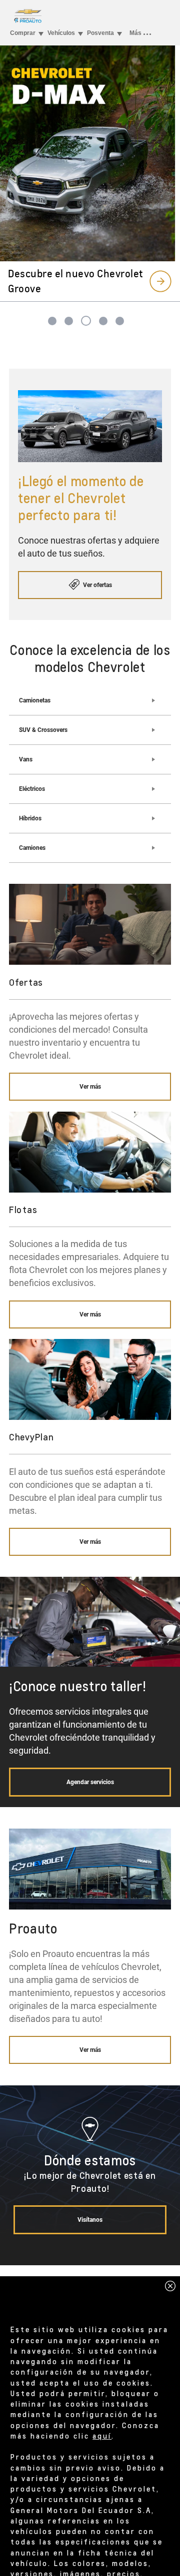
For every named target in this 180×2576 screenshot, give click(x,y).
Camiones (32, 848)
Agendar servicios (90, 1782)
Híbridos (30, 818)
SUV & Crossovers (43, 730)
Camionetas (35, 700)
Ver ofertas (97, 585)
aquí (102, 2436)
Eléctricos (32, 789)
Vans (26, 759)
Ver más (90, 1087)
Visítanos (90, 2220)
